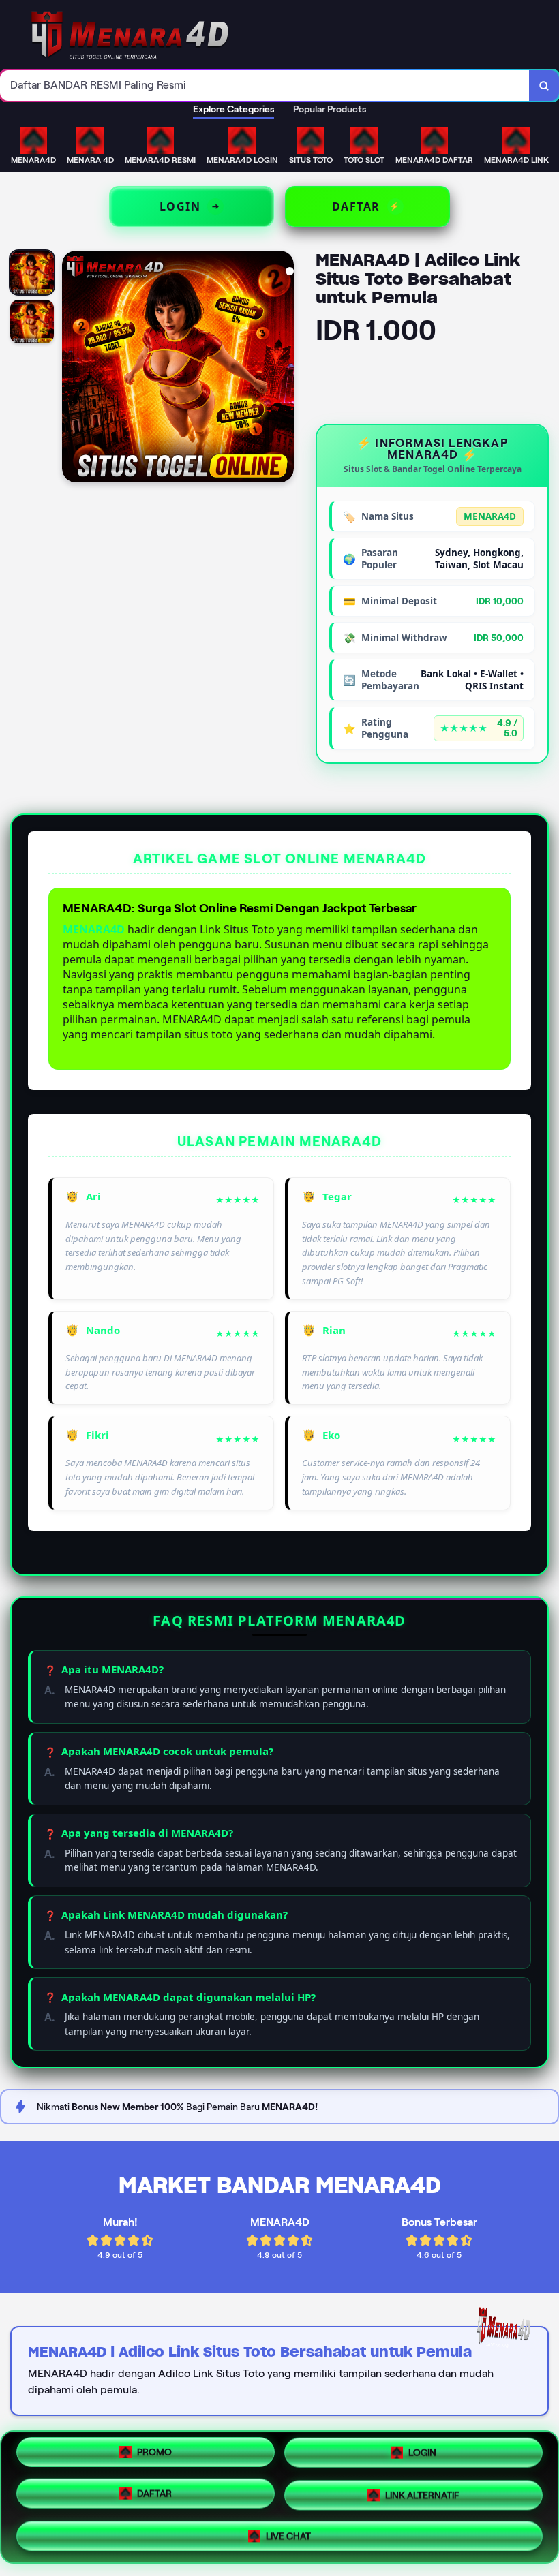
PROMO (154, 2456)
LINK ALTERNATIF (422, 2492)
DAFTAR (154, 2492)
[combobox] (265, 86)
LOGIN (422, 2454)
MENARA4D (94, 929)
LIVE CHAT (288, 2531)
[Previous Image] (73, 369)
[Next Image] (283, 369)
